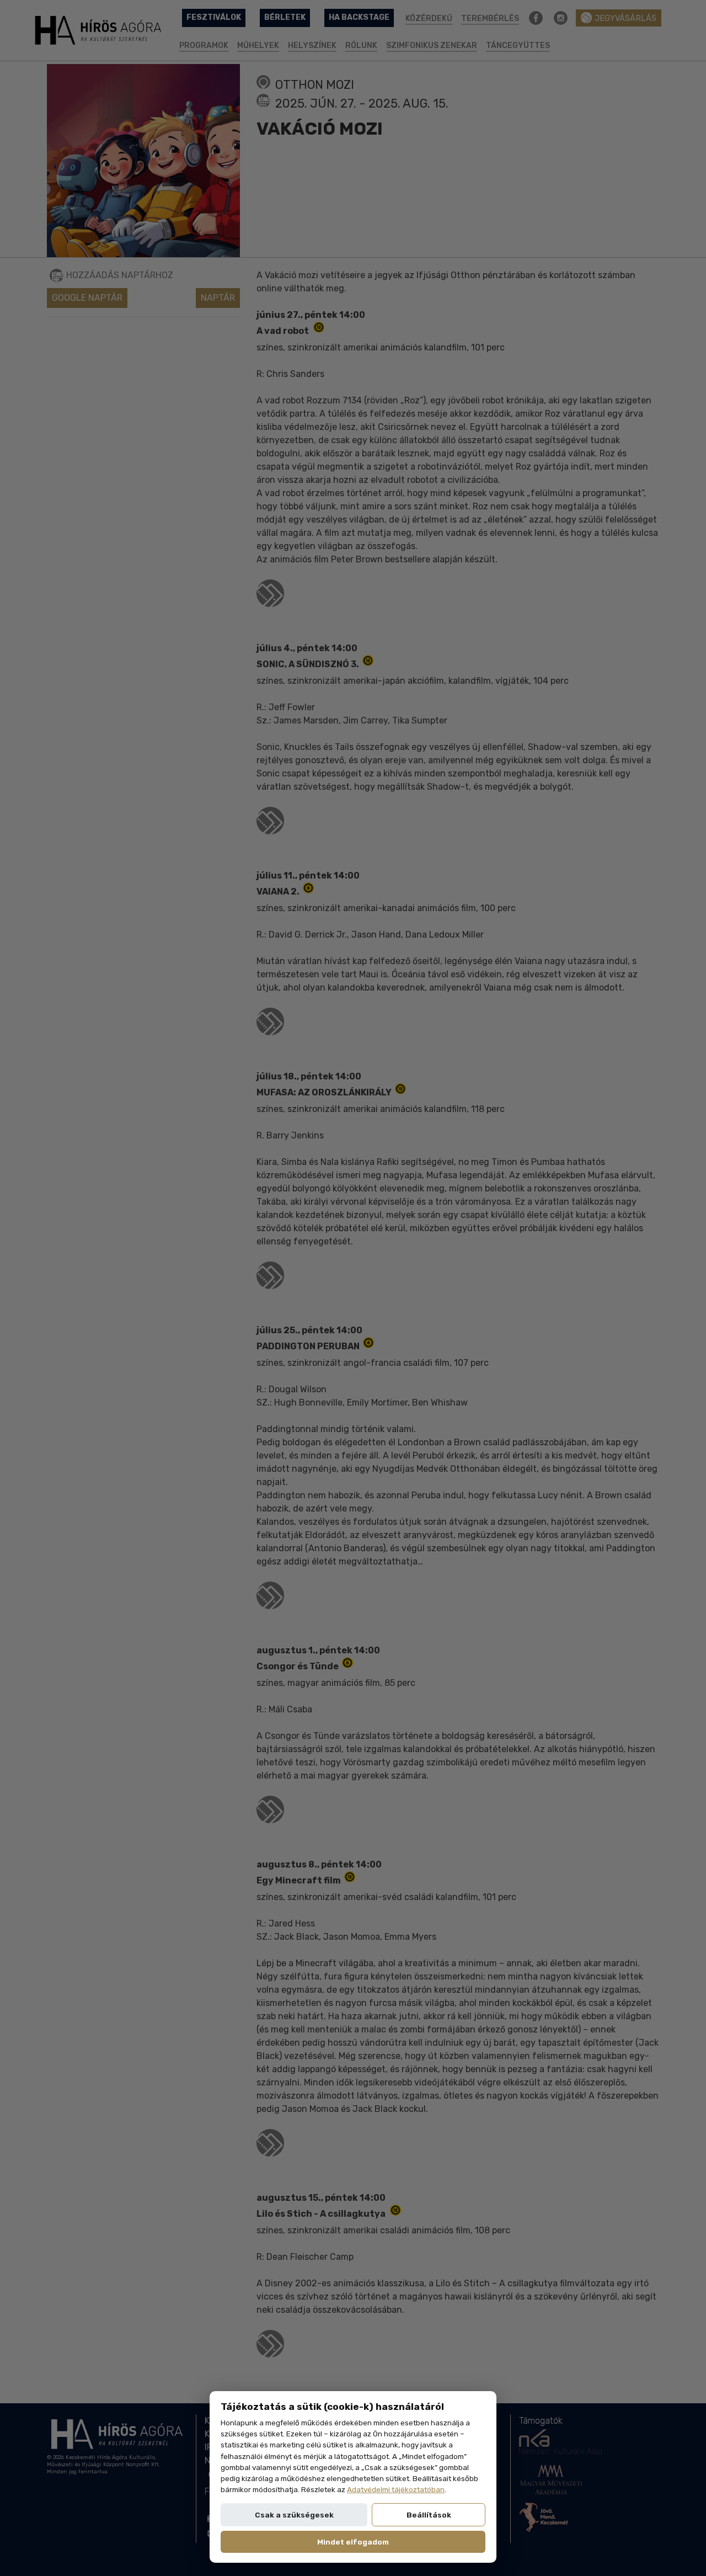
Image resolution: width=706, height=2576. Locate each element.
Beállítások (429, 2515)
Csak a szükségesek (294, 2515)
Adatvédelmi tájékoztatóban (396, 2489)
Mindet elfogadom (353, 2542)
